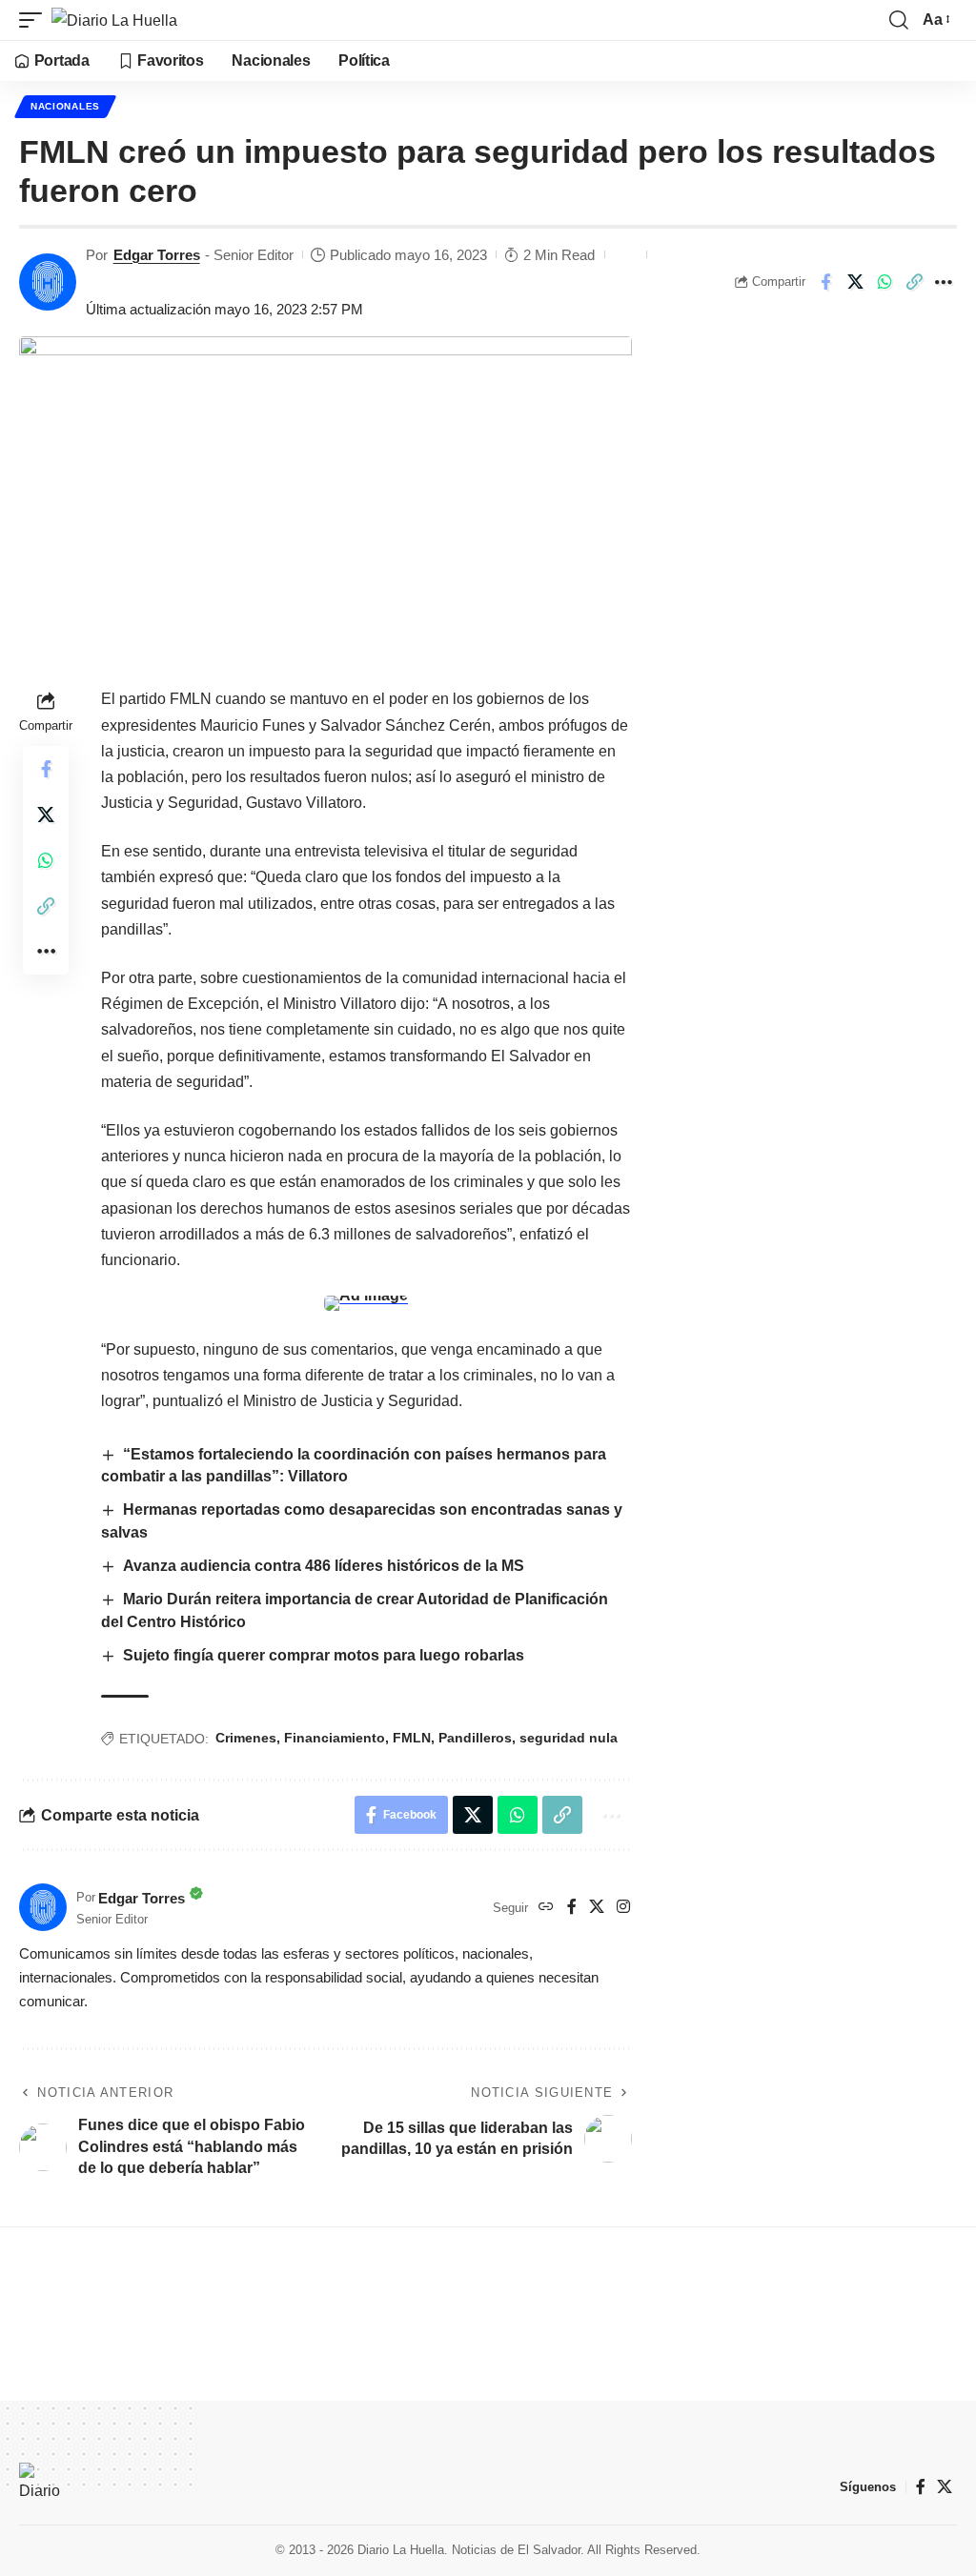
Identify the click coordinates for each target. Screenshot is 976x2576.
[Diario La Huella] (114, 20)
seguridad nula (569, 1738)
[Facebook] (572, 1908)
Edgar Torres (157, 255)
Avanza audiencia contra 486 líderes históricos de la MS (324, 1566)
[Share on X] (855, 282)
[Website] (546, 1908)
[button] (35, 20)
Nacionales (65, 106)
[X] (597, 1908)
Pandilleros (475, 1738)
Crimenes (246, 1738)
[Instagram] (623, 1908)
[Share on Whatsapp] (884, 282)
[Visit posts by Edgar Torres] (48, 282)
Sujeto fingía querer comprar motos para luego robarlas (325, 1655)
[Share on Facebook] (825, 282)
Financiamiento (335, 1738)
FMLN (412, 1738)
